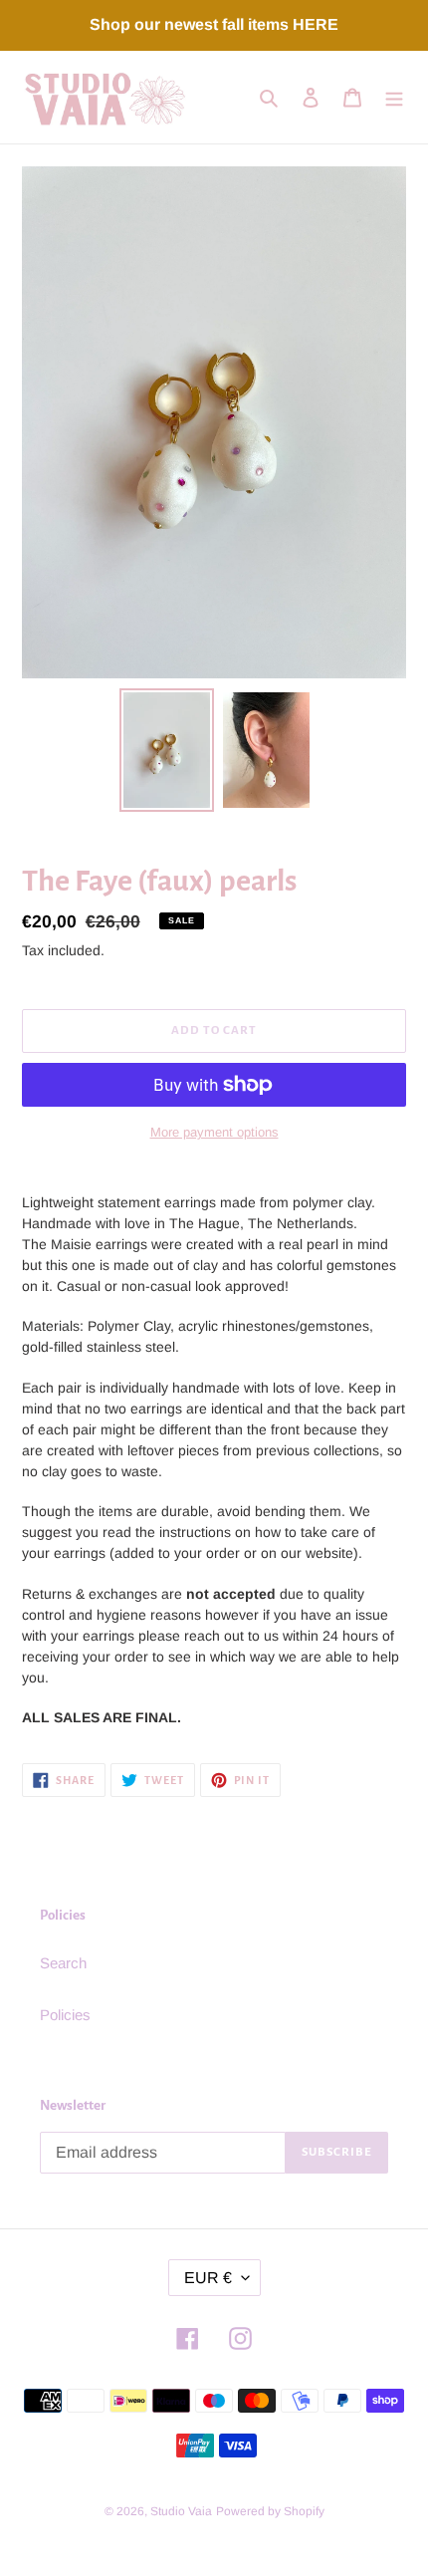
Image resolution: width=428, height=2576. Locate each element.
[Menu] (394, 97)
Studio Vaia (181, 2511)
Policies (65, 2015)
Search (63, 1963)
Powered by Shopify (270, 2511)
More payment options (214, 1132)
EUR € (208, 2278)
